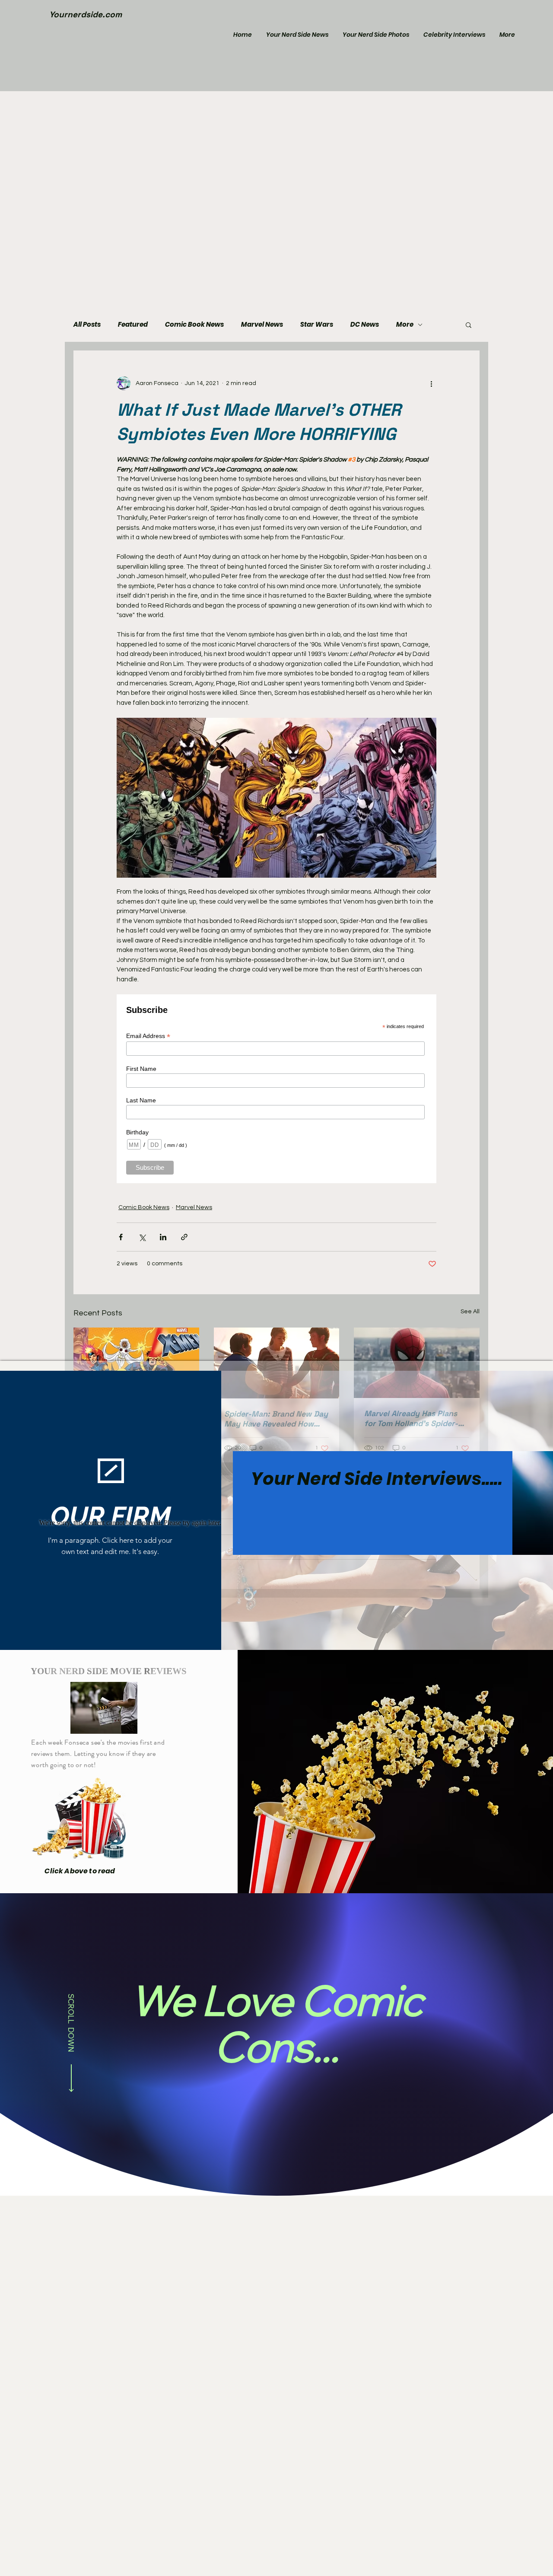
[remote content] (276, 1089)
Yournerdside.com (86, 14)
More (405, 325)
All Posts (87, 325)
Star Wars (317, 325)
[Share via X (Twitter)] (142, 1237)
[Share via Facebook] (121, 1237)
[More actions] (431, 383)
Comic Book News (194, 325)
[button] (469, 325)
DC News (365, 325)
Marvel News (262, 325)
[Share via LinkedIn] (163, 1237)
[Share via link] (184, 1237)
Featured (133, 325)
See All (470, 1312)
